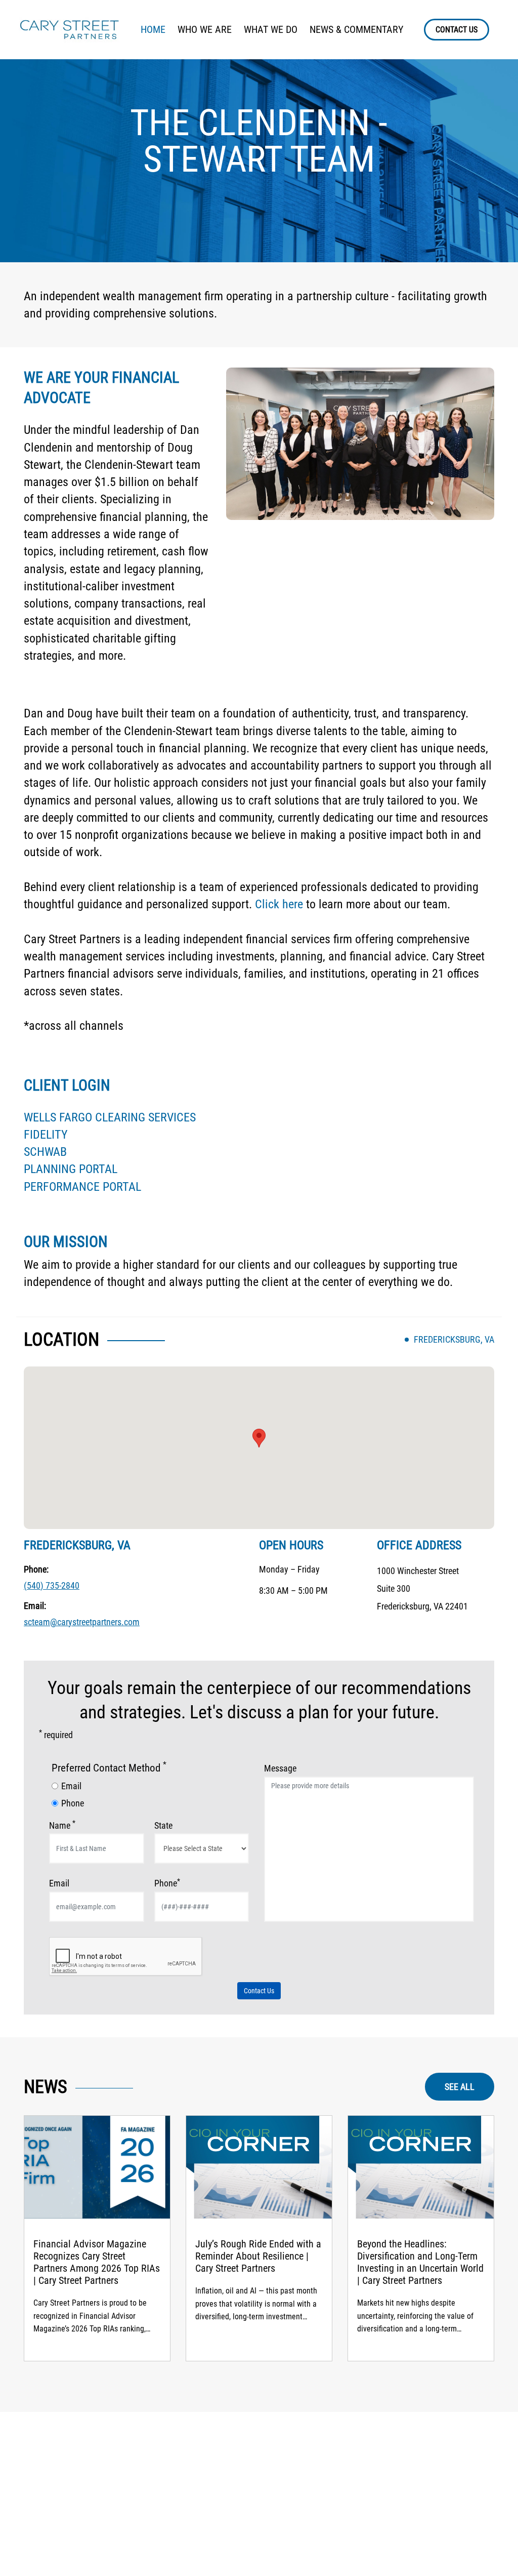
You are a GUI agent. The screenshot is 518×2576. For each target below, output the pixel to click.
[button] (259, 1438)
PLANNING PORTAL (71, 1169)
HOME (153, 29)
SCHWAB (45, 1152)
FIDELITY (46, 1135)
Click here (279, 904)
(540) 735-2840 (52, 1585)
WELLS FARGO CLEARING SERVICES (110, 1117)
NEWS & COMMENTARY (356, 29)
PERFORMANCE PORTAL (82, 1187)
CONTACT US (457, 30)
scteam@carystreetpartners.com (82, 1622)
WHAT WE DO (271, 29)
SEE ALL (460, 2087)
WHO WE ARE (205, 29)
